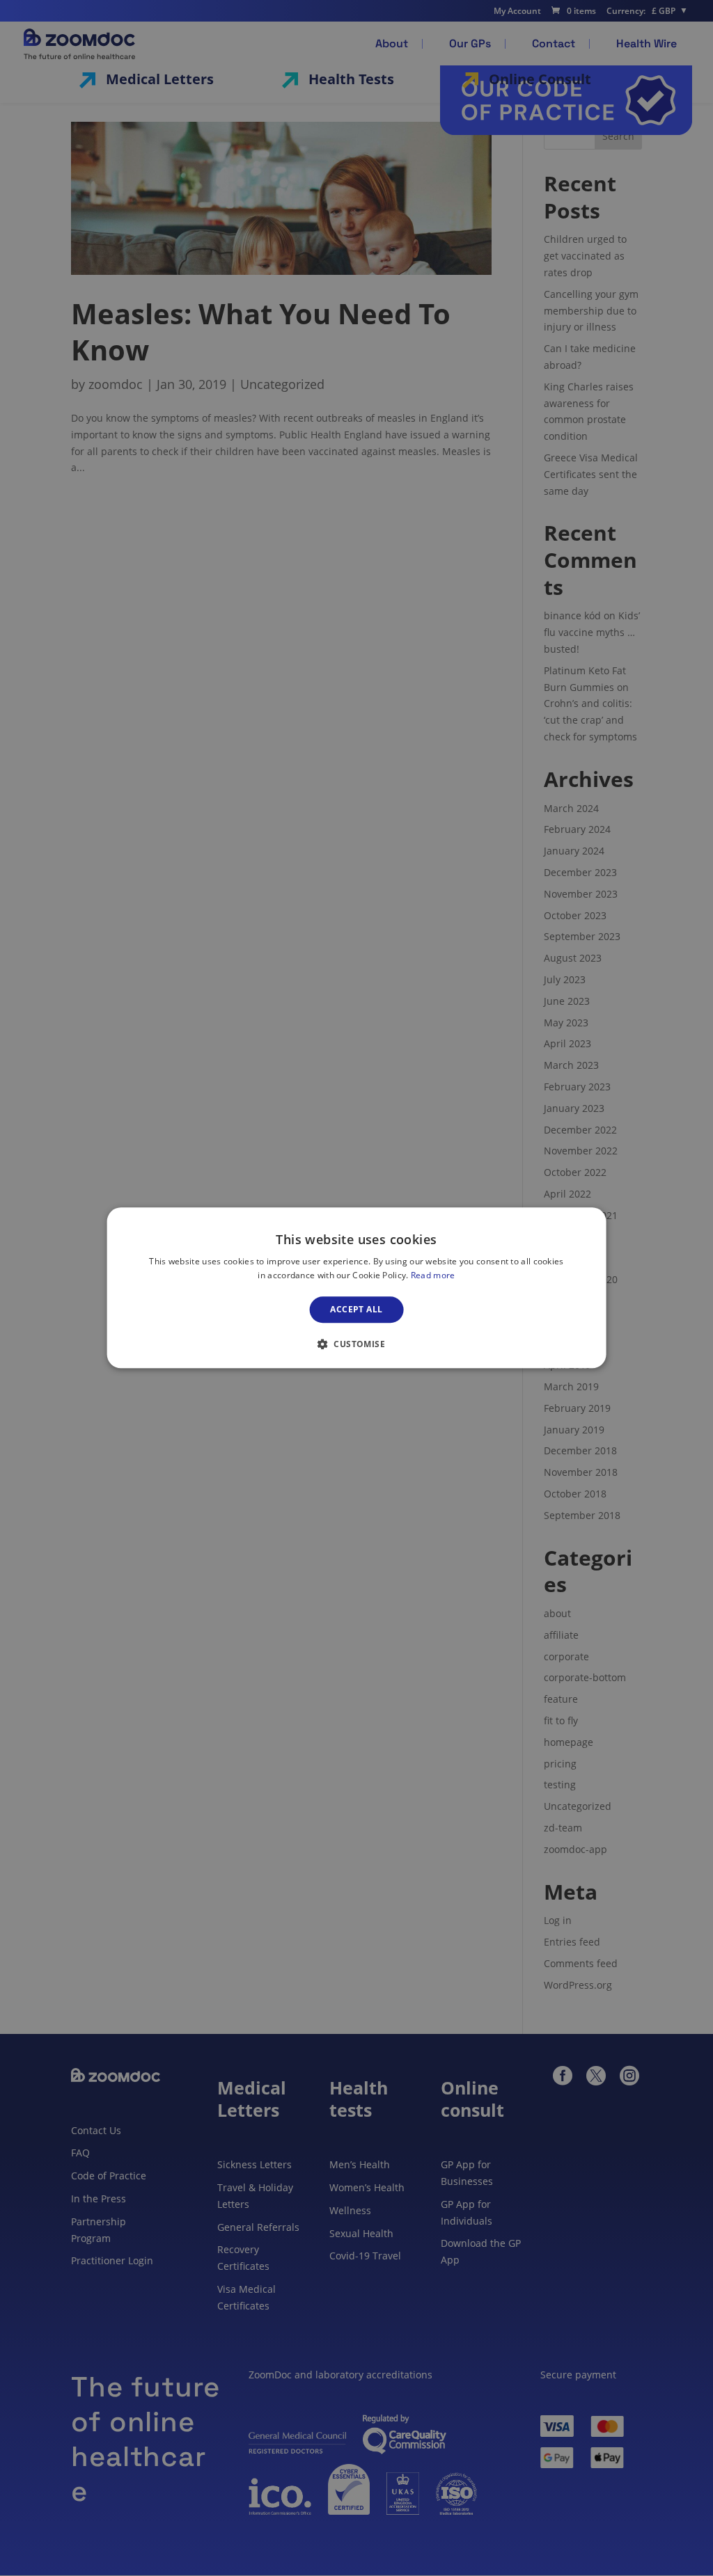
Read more (433, 1276)
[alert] (356, 1288)
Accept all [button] (356, 1309)
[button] (356, 1344)
